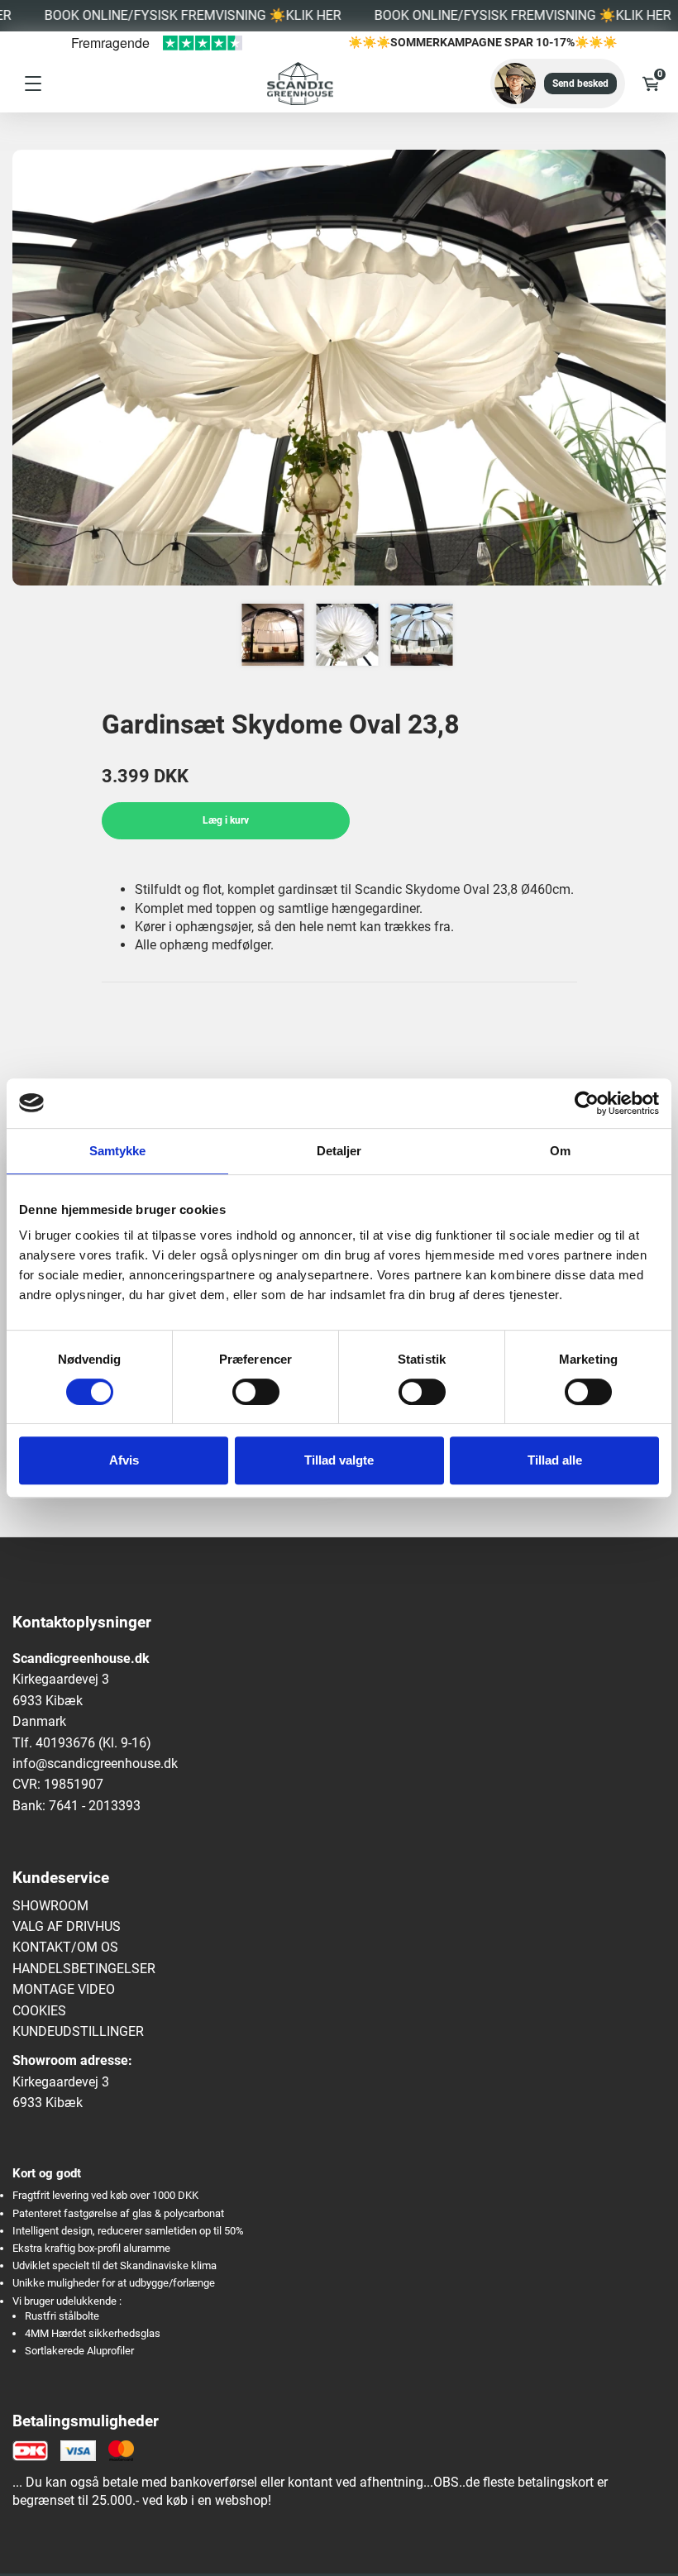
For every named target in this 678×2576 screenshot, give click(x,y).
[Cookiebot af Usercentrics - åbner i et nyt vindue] (587, 1103)
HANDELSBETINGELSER (84, 1969)
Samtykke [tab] (118, 1151)
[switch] (256, 1392)
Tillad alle (555, 1460)
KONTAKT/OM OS (65, 1947)
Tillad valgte (339, 1460)
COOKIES (39, 2011)
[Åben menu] (33, 84)
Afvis (124, 1460)
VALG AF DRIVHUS (67, 1926)
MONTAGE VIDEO (64, 1989)
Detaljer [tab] (339, 1151)
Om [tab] (560, 1151)
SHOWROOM (50, 1906)
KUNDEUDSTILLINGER (78, 2031)
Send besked (580, 84)
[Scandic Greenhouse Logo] (283, 84)
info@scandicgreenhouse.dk (95, 1764)
